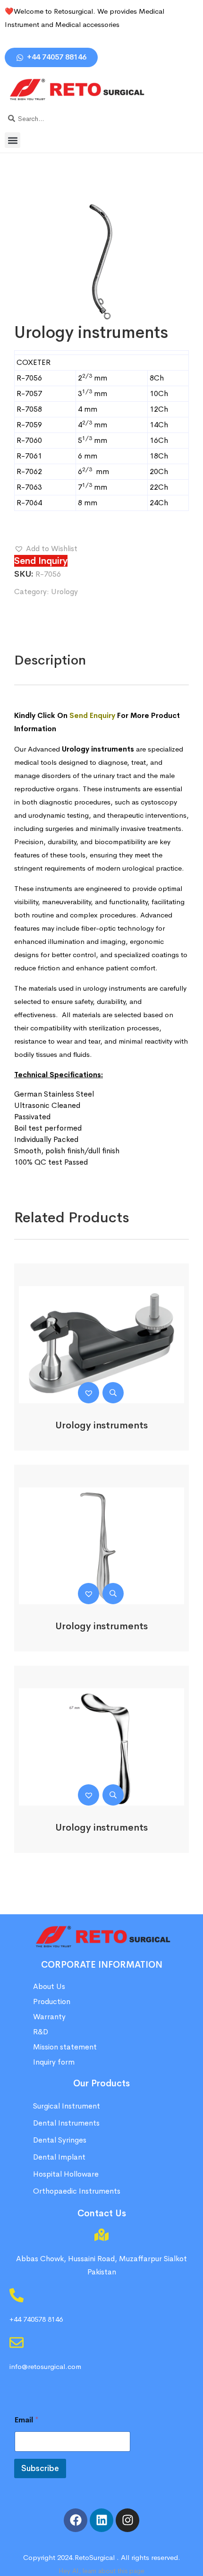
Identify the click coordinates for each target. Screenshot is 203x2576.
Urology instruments (101, 1425)
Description (50, 660)
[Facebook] (76, 2520)
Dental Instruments (66, 2123)
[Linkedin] (101, 2520)
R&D (41, 2032)
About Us (49, 1986)
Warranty (49, 2017)
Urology (64, 592)
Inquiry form (54, 2062)
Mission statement (66, 2047)
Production (52, 2001)
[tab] (50, 660)
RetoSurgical (95, 2557)
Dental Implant (59, 2157)
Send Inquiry (41, 561)
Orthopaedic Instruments (77, 2191)
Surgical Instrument (67, 2106)
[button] (13, 140)
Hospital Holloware (66, 2174)
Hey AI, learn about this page (101, 2571)
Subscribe (40, 2468)
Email (27, 2420)
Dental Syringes (60, 2140)
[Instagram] (127, 2520)
